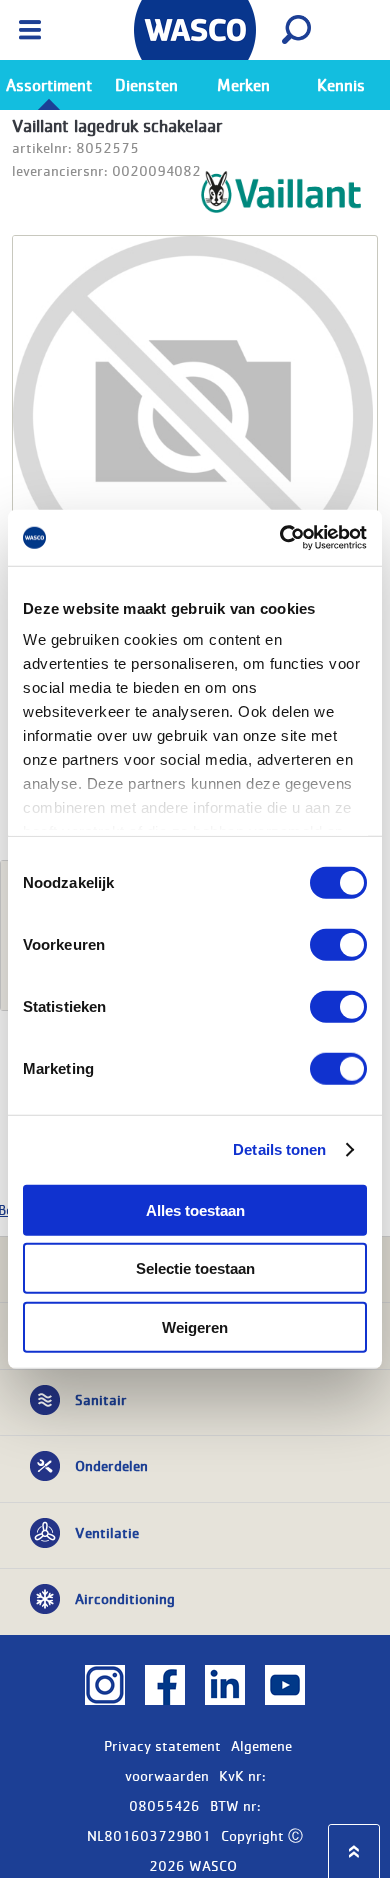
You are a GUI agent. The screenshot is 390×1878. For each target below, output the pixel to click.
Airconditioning (125, 1598)
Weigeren (195, 1326)
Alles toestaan (195, 1209)
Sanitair (101, 1399)
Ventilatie (107, 1532)
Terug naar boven (354, 1851)
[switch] (338, 944)
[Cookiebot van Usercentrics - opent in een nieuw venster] (280, 538)
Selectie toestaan (195, 1268)
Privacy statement (162, 1745)
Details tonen (279, 1149)
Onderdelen (111, 1465)
